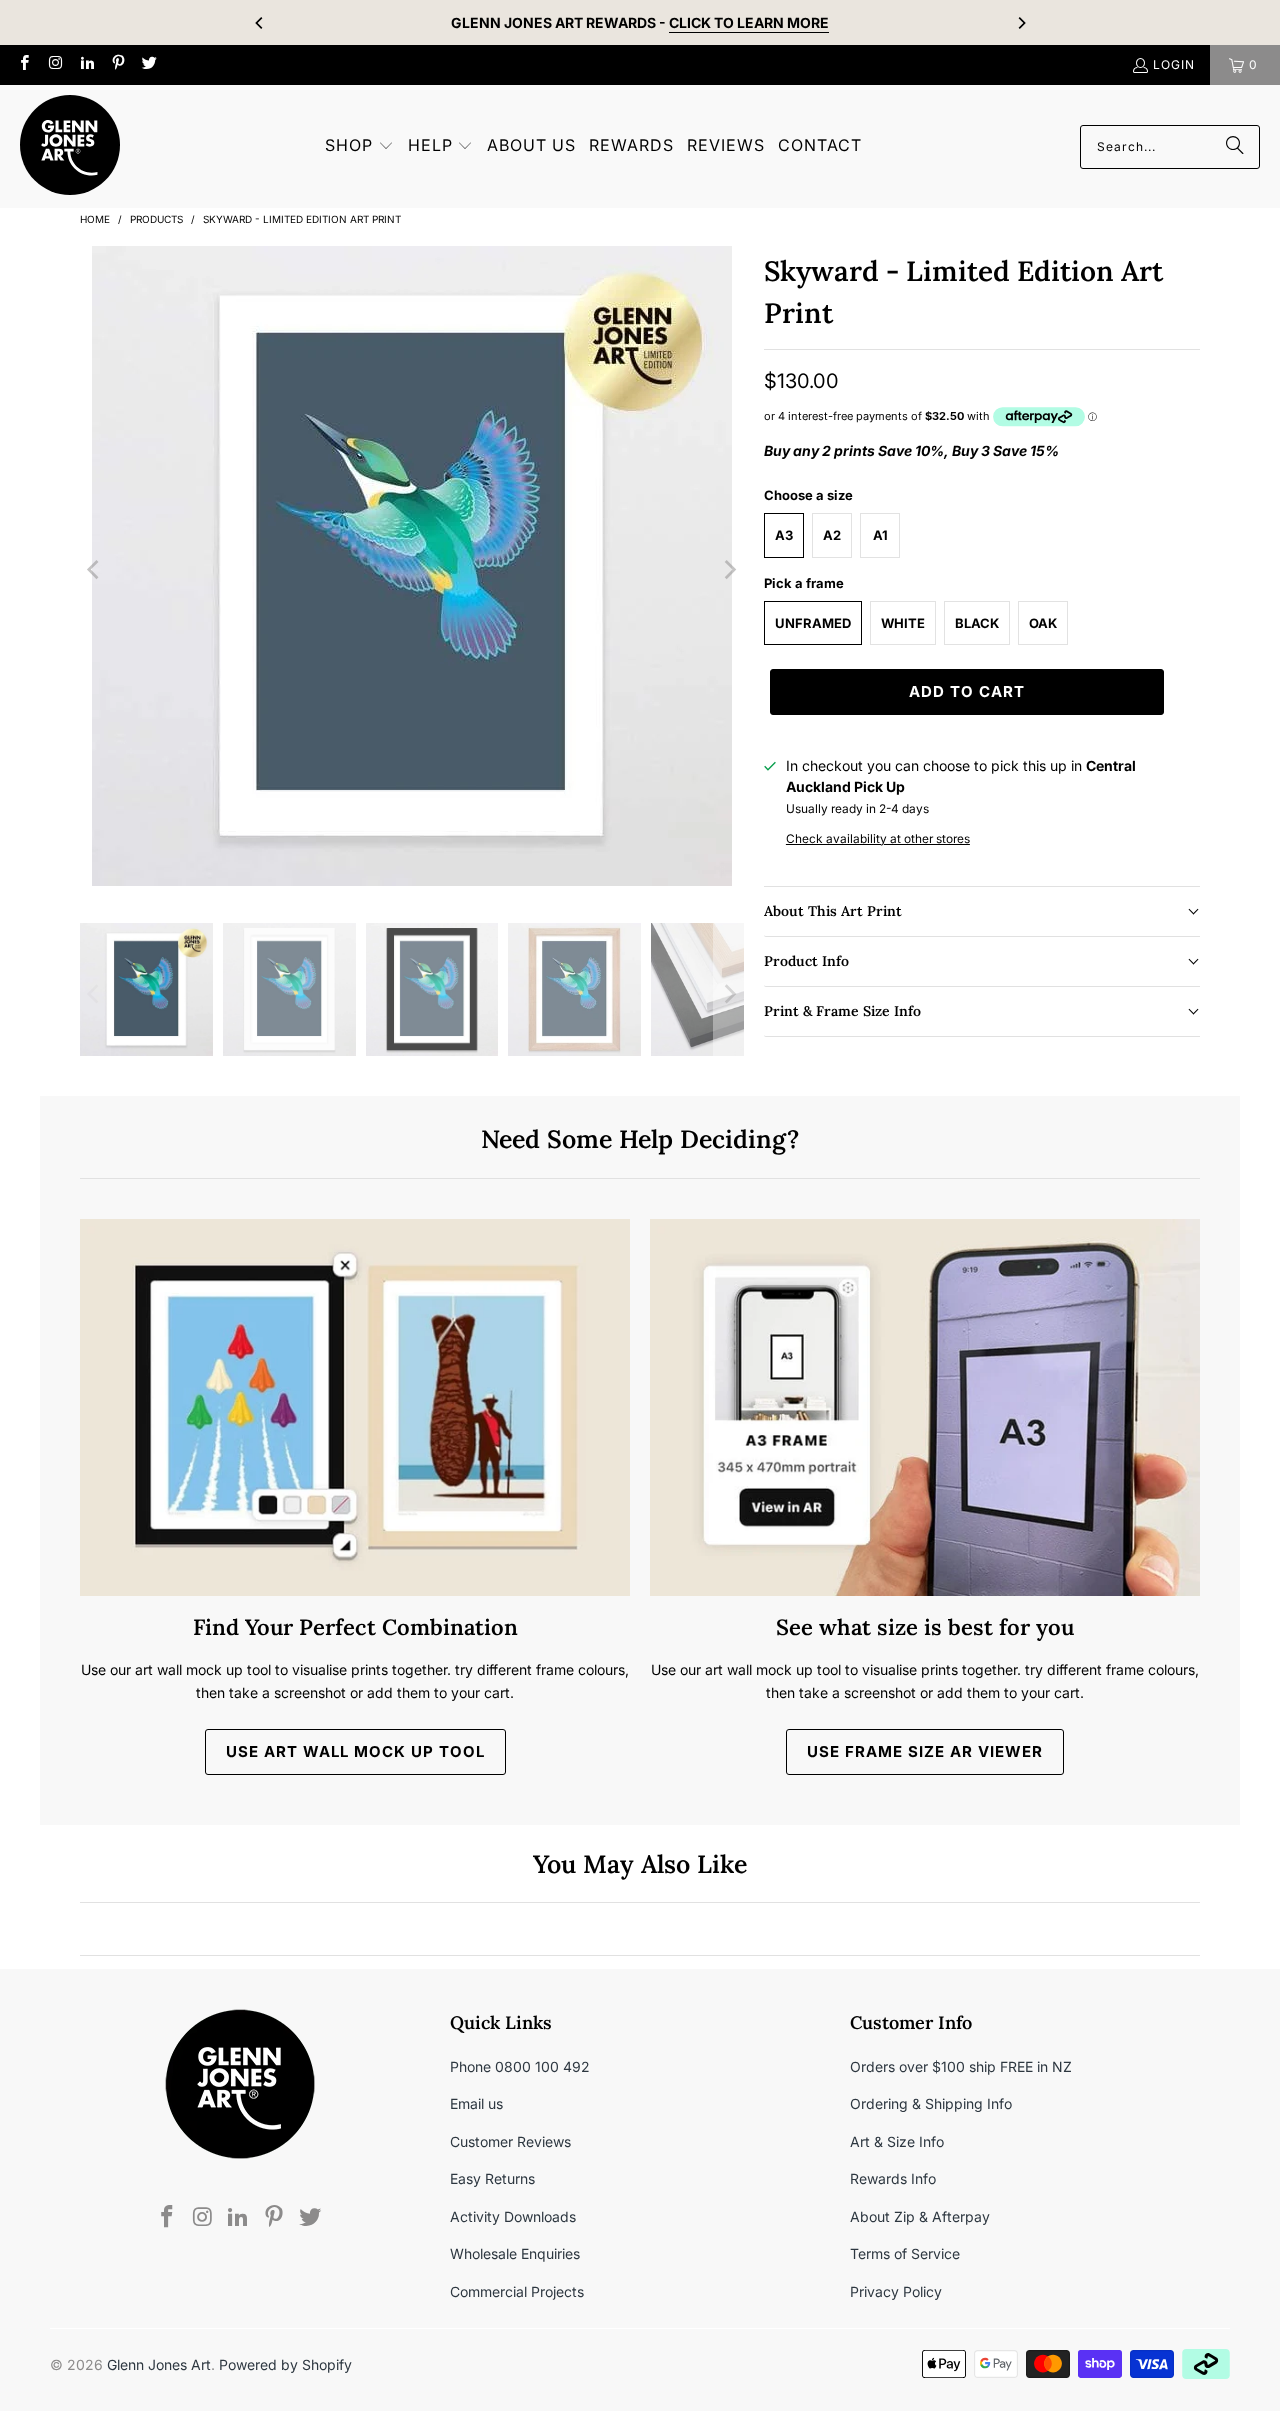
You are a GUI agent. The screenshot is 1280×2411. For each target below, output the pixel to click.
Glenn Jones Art (159, 2364)
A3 (784, 535)
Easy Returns (492, 2178)
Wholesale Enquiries (515, 2253)
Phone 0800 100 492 (520, 2066)
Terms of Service (905, 2253)
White (903, 623)
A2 (832, 535)
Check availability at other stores (878, 838)
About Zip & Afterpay (920, 2216)
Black (977, 623)
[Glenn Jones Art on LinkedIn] (86, 64)
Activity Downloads (513, 2216)
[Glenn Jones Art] (70, 146)
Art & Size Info (897, 2141)
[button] (359, 146)
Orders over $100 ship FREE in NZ (961, 2066)
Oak (1043, 623)
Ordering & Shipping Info (931, 2103)
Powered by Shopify (285, 2364)
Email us (476, 2103)
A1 (880, 535)
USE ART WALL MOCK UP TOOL (355, 1751)
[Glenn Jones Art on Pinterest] (117, 64)
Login (1174, 64)
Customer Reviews (510, 2141)
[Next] (1021, 23)
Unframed (813, 623)
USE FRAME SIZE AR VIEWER (925, 1751)
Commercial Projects (517, 2291)
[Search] (1235, 147)
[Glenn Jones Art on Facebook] (23, 64)
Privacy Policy (896, 2291)
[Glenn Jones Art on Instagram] (54, 64)
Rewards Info (893, 2178)
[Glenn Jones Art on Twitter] (148, 64)
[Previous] (260, 23)
